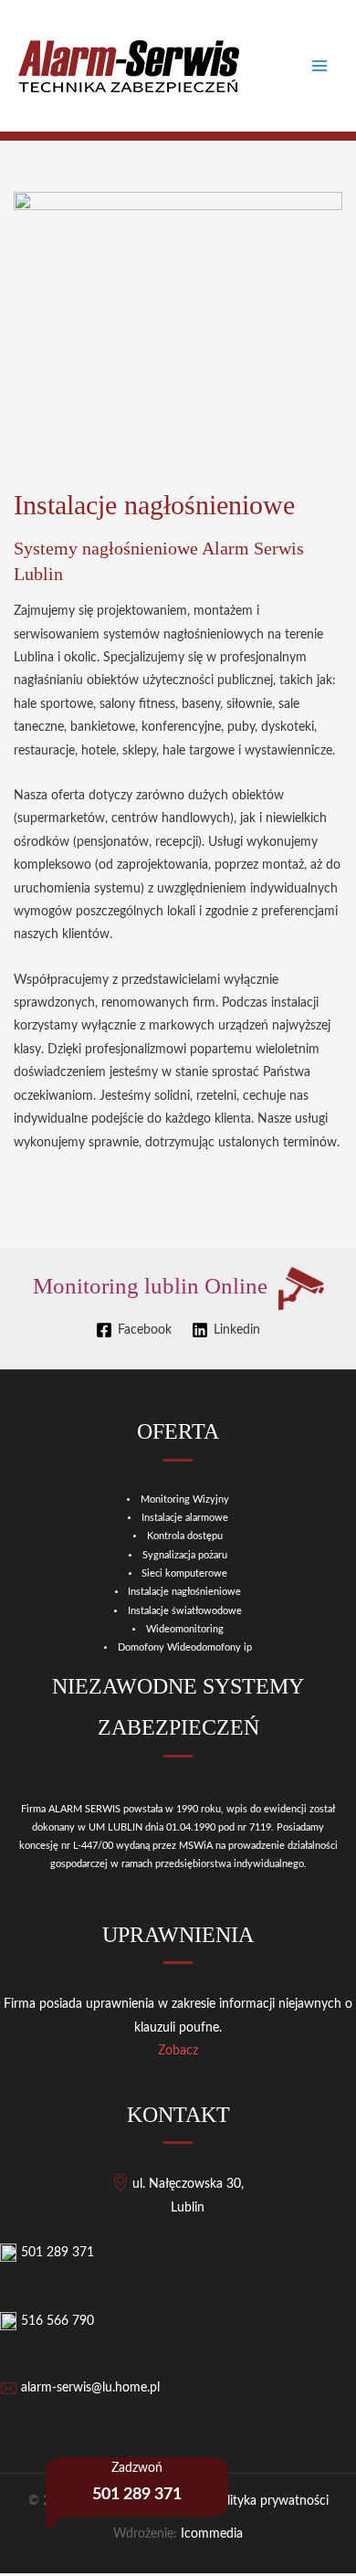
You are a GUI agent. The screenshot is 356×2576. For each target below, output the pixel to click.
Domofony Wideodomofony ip (185, 1647)
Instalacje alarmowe (185, 1518)
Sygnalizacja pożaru (185, 1555)
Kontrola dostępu (185, 1536)
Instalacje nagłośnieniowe (184, 1592)
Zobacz (178, 2051)
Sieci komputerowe (184, 1573)
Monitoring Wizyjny (185, 1499)
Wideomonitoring (185, 1629)
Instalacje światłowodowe (185, 1611)
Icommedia (212, 2534)
